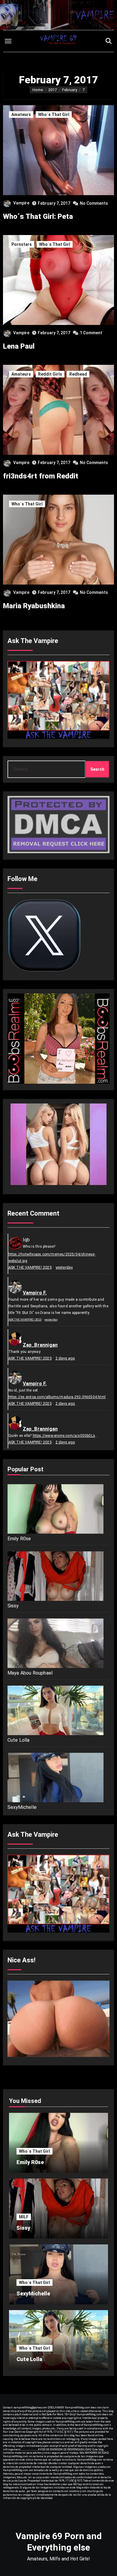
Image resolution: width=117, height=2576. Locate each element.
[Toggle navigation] (8, 41)
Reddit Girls (50, 374)
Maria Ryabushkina (34, 606)
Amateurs (21, 115)
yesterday (64, 1267)
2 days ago (65, 1358)
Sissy (13, 1606)
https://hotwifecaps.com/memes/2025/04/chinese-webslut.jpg (52, 1258)
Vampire (21, 203)
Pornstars (22, 244)
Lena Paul (19, 346)
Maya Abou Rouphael (30, 1673)
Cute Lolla (19, 1740)
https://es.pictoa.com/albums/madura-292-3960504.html (57, 1397)
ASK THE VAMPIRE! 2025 (30, 1267)
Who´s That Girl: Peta (38, 216)
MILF (24, 2217)
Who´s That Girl (54, 115)
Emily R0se (19, 1539)
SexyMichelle (22, 1807)
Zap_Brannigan (40, 1345)
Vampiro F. (35, 1293)
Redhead (78, 374)
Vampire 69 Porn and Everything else (59, 2542)
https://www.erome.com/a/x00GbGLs (64, 1436)
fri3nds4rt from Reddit (41, 476)
